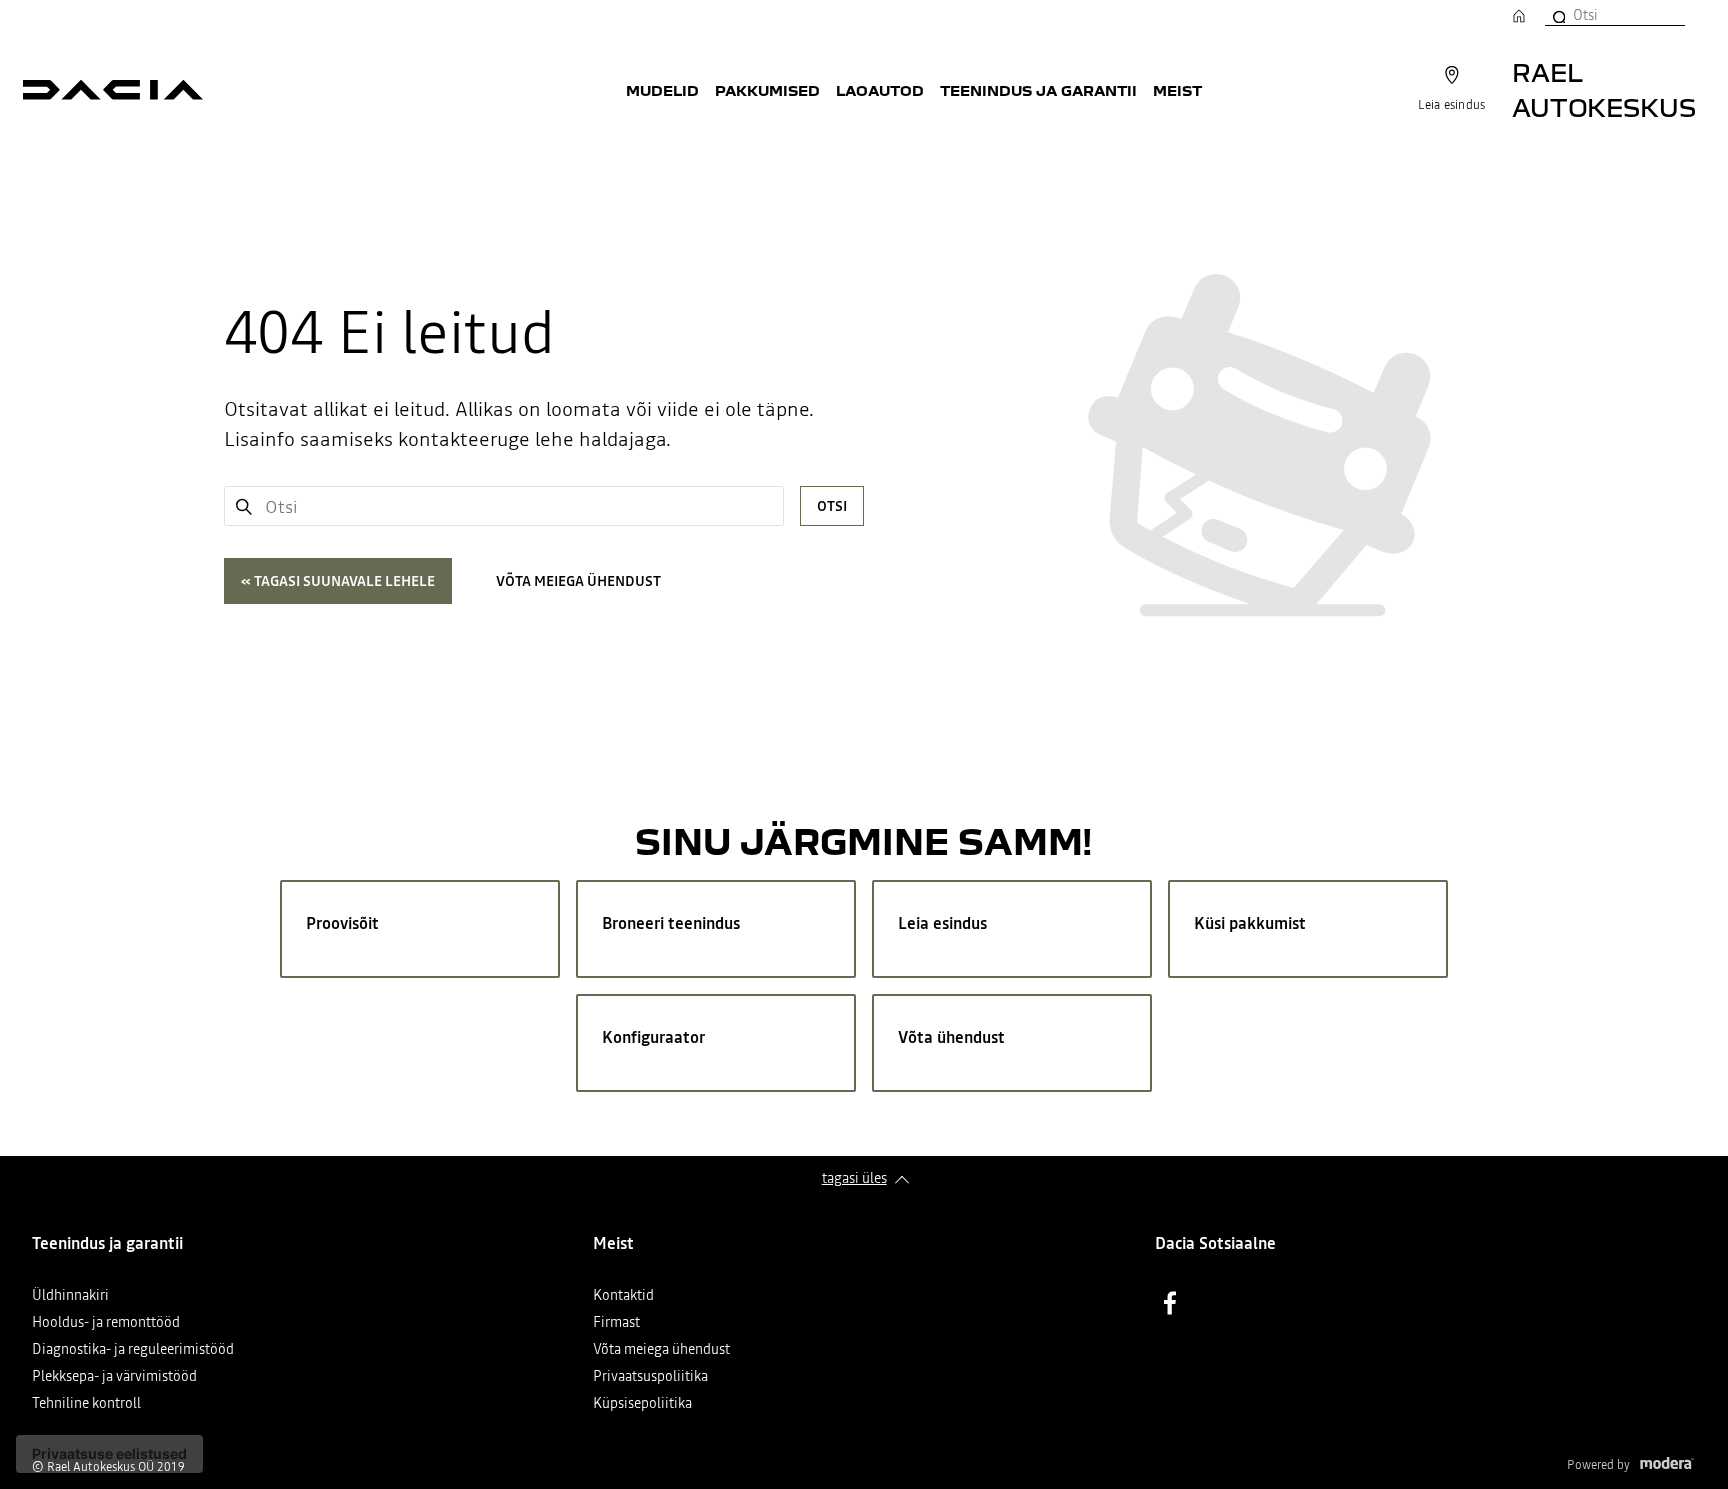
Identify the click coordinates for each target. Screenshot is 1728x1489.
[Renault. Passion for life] (113, 90)
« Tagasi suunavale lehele (338, 581)
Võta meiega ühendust (578, 581)
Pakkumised (767, 90)
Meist (1177, 90)
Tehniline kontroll (86, 1404)
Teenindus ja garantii (1038, 90)
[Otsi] (1558, 15)
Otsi (832, 506)
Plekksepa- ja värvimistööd (114, 1377)
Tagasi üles (854, 1178)
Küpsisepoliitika (642, 1404)
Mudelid (662, 90)
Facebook (1170, 1303)
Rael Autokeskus (1604, 89)
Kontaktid (623, 1296)
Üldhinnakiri (70, 1296)
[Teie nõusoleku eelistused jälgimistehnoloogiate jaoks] (109, 1454)
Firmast (616, 1323)
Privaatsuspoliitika (650, 1377)
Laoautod (880, 90)
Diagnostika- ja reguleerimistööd (133, 1350)
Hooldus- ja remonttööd (106, 1323)
